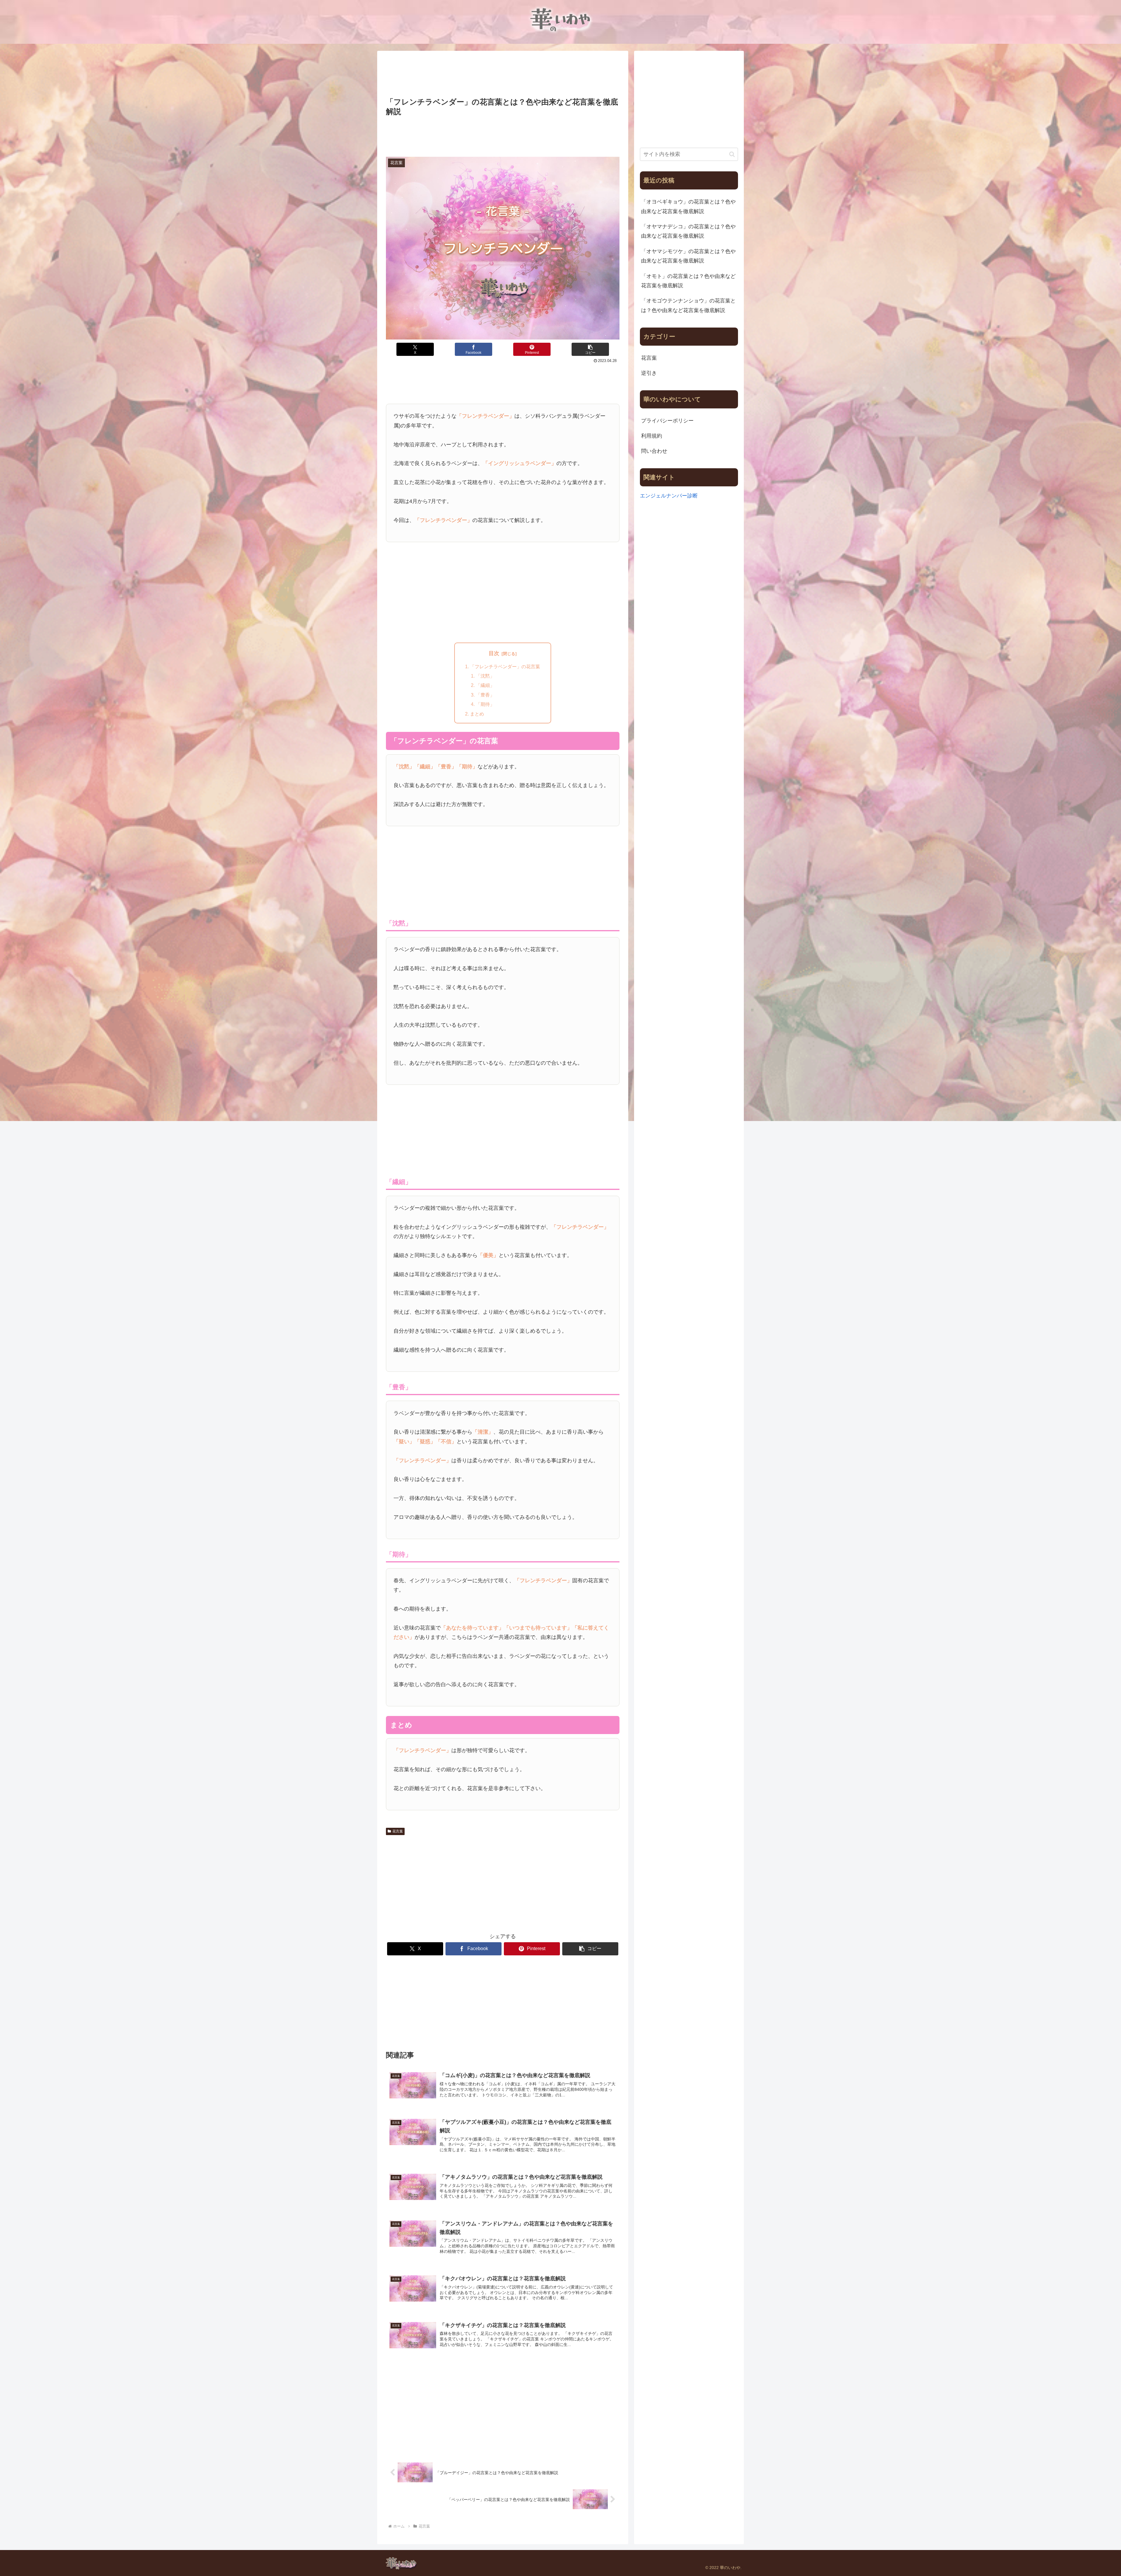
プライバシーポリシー (667, 421)
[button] (590, 349)
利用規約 (652, 436)
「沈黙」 (485, 676)
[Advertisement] (503, 75)
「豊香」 (485, 695)
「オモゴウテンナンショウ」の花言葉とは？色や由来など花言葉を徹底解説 (688, 305)
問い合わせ (654, 451)
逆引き (649, 373)
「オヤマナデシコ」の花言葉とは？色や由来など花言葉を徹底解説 (688, 231)
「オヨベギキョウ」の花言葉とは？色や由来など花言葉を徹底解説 (688, 206)
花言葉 (398, 1831)
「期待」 (485, 704)
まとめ (477, 714)
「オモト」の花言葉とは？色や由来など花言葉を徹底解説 (688, 281)
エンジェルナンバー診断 (669, 496)
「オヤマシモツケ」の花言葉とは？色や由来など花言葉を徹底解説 (688, 256)
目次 (494, 653)
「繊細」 (485, 685)
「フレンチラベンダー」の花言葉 (505, 666)
